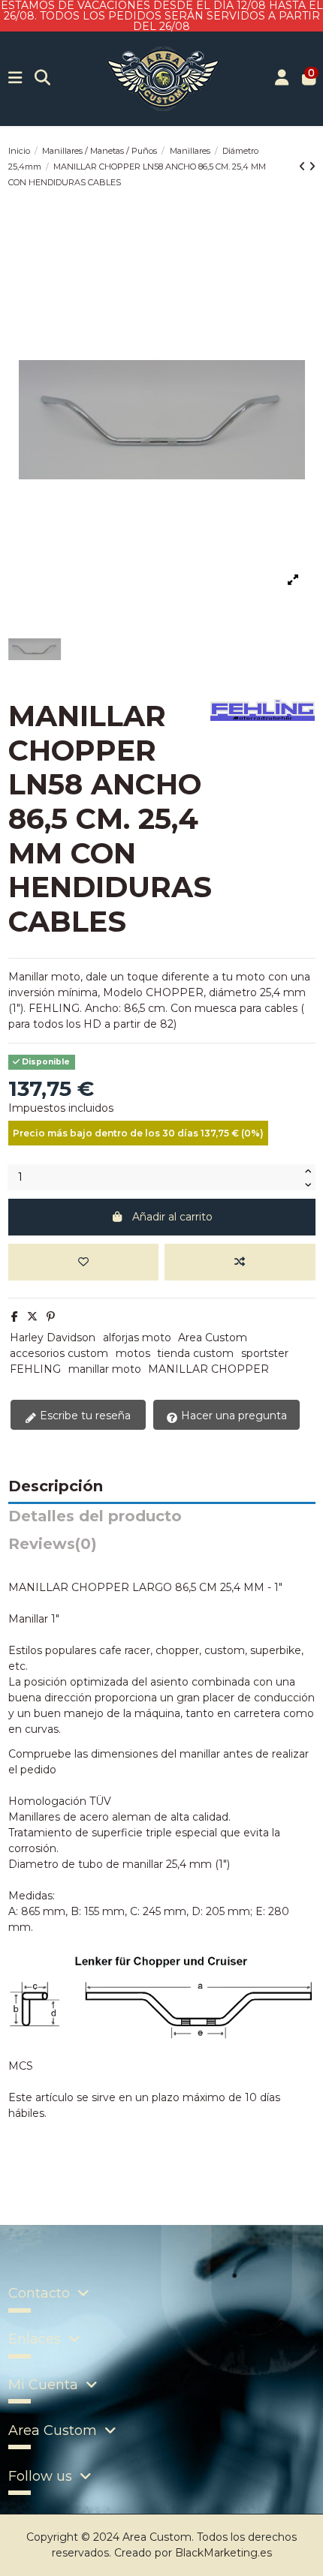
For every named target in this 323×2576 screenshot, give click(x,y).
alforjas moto (137, 1338)
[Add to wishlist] (83, 1262)
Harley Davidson (53, 1338)
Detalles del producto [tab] (95, 1517)
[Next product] (312, 167)
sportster (265, 1353)
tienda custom (195, 1353)
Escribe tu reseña (84, 1416)
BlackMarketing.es (223, 2553)
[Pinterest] (51, 1317)
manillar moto (105, 1369)
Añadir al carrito (172, 1217)
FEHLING (35, 1369)
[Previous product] (304, 167)
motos (133, 1353)
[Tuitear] (32, 1317)
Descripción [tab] (56, 1487)
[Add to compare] (240, 1262)
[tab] (162, 1548)
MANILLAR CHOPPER (208, 1369)
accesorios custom (59, 1353)
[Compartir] (15, 1317)
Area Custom (213, 1338)
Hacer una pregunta (232, 1416)
